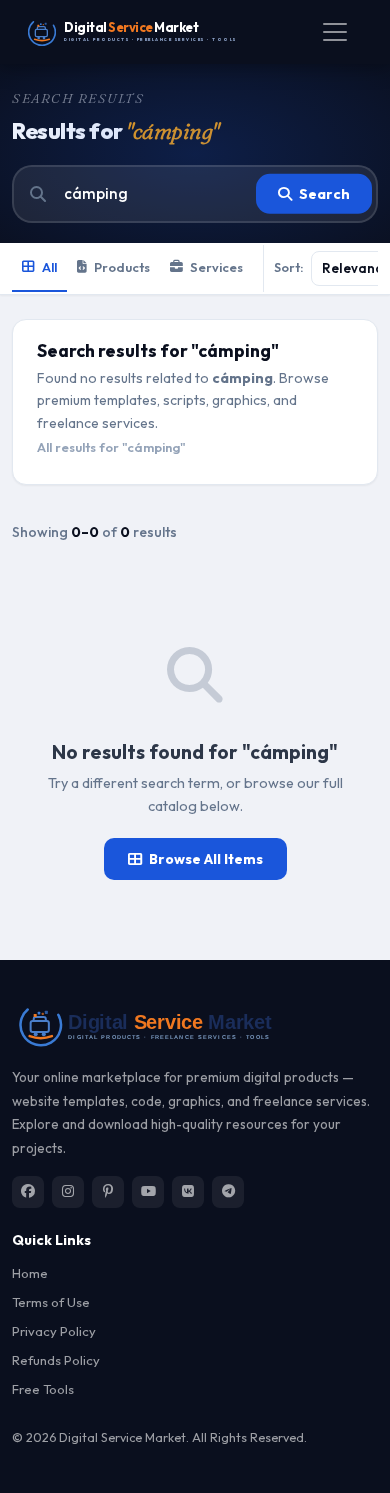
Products (122, 267)
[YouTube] (148, 1192)
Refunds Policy (56, 1360)
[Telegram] (228, 1192)
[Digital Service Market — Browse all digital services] (195, 1025)
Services (216, 267)
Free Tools (43, 1389)
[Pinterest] (108, 1192)
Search (324, 194)
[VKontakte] (188, 1192)
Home (30, 1273)
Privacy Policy (54, 1331)
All (49, 267)
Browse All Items (206, 859)
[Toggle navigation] (335, 32)
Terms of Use (51, 1302)
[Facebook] (28, 1192)
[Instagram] (68, 1192)
